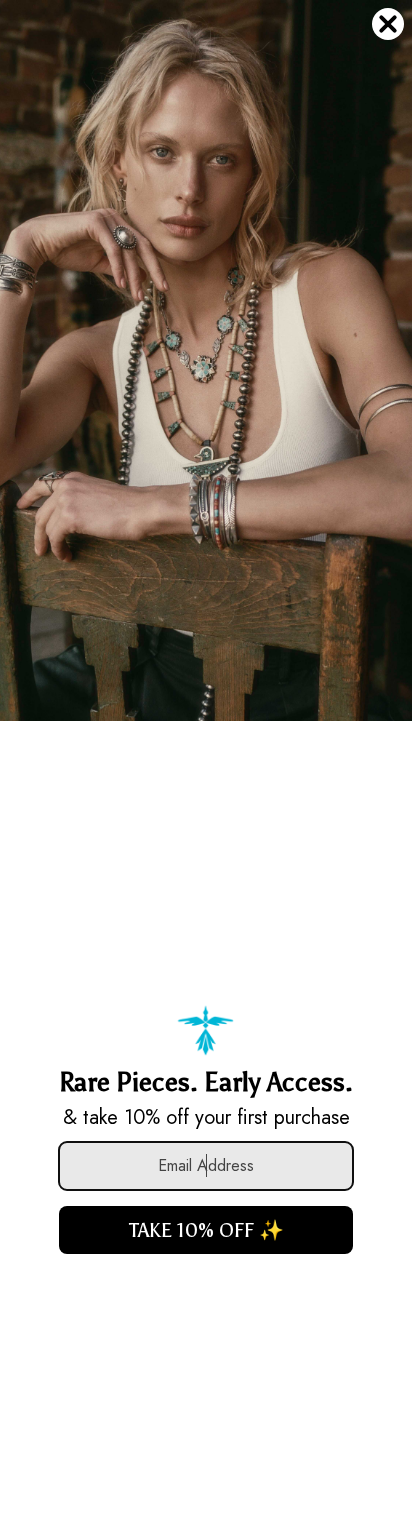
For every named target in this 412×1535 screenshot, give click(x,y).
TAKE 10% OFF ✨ (206, 1230)
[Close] (388, 24)
